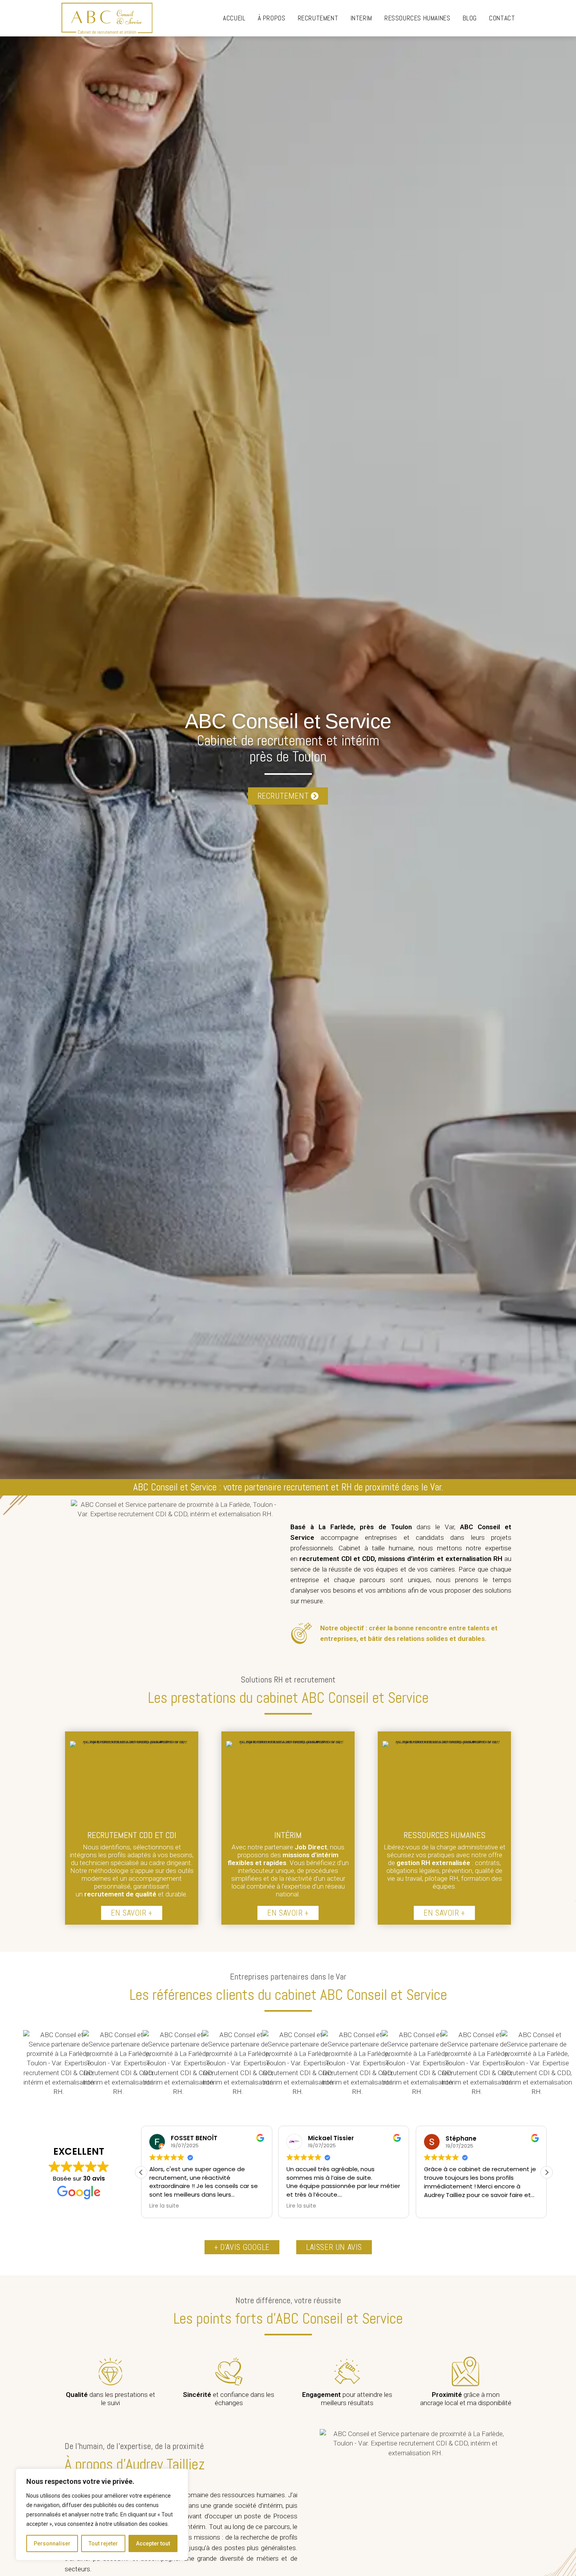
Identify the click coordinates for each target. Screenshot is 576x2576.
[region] (102, 2514)
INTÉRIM (288, 1835)
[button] (547, 2172)
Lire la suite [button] (164, 2206)
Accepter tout (153, 2543)
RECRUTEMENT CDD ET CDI (132, 1835)
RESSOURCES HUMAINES (445, 1835)
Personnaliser (52, 2543)
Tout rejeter (103, 2543)
